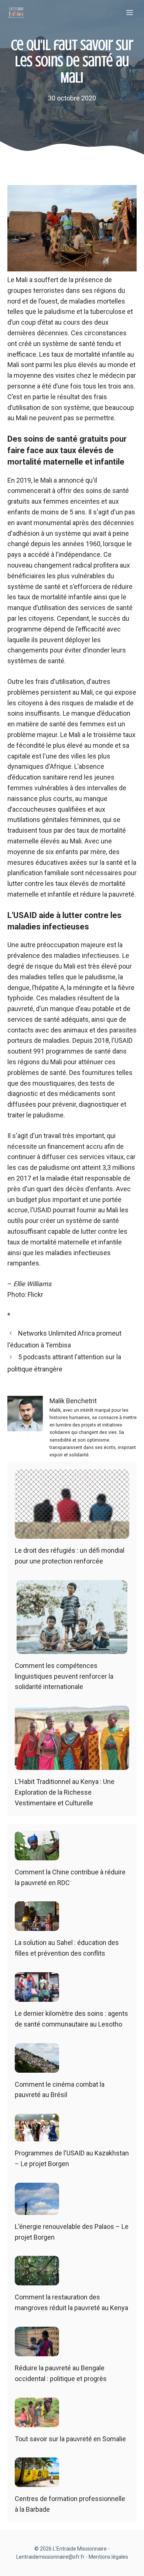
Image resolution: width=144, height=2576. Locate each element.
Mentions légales (108, 2557)
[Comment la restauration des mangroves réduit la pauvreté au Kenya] (37, 2280)
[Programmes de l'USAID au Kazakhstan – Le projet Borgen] (37, 2136)
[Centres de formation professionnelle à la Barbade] (37, 2482)
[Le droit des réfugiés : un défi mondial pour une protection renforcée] (72, 1533)
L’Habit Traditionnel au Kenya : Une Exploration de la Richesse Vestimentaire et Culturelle (65, 1792)
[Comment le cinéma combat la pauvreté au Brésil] (37, 2067)
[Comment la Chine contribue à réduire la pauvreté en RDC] (37, 1855)
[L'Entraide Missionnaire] (16, 13)
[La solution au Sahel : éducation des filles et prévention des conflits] (37, 1926)
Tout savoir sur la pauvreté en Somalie (70, 2439)
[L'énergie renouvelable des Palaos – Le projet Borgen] (37, 2209)
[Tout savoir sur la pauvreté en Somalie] (37, 2421)
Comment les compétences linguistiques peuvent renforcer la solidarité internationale (64, 1676)
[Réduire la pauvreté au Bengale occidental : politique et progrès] (37, 2351)
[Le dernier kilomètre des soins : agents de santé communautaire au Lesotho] (37, 1996)
